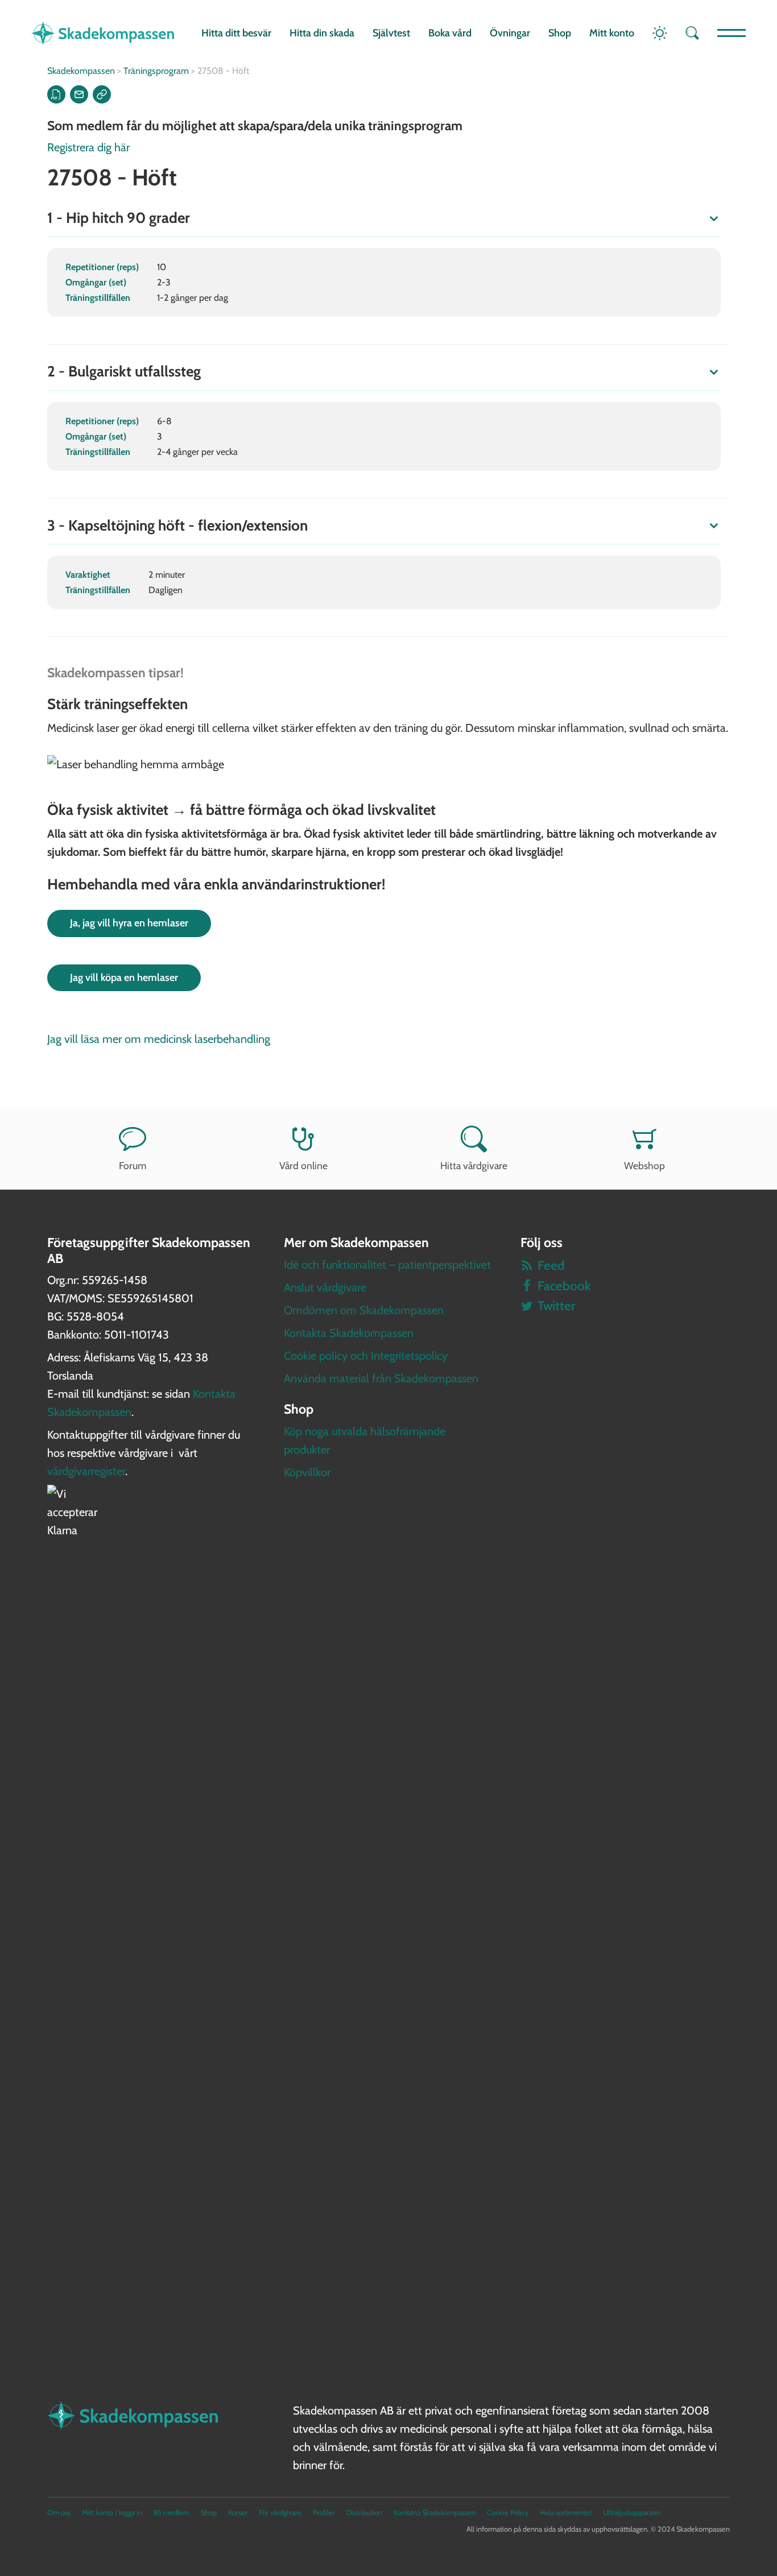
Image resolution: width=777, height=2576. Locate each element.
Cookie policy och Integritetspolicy (366, 1356)
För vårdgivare (280, 2513)
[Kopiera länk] (102, 94)
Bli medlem (171, 2513)
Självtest (391, 33)
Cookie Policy (508, 2513)
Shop (560, 33)
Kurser (238, 2513)
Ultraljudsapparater (632, 2513)
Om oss (59, 2513)
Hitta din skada (322, 33)
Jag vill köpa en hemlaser (124, 978)
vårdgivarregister (86, 1471)
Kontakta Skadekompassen (349, 1333)
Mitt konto (612, 33)
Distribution (364, 2513)
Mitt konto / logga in (112, 2513)
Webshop (644, 1165)
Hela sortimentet (566, 2513)
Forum (133, 1165)
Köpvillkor (307, 1472)
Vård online (303, 1165)
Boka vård (450, 33)
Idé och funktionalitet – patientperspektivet (387, 1265)
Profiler (324, 2513)
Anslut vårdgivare (325, 1287)
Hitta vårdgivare (474, 1165)
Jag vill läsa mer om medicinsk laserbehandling (159, 1039)
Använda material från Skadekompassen (381, 1378)
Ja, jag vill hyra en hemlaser (129, 923)
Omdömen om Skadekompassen (364, 1310)
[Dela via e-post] (79, 94)
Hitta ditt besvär (236, 33)
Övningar (510, 33)
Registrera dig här (88, 147)
